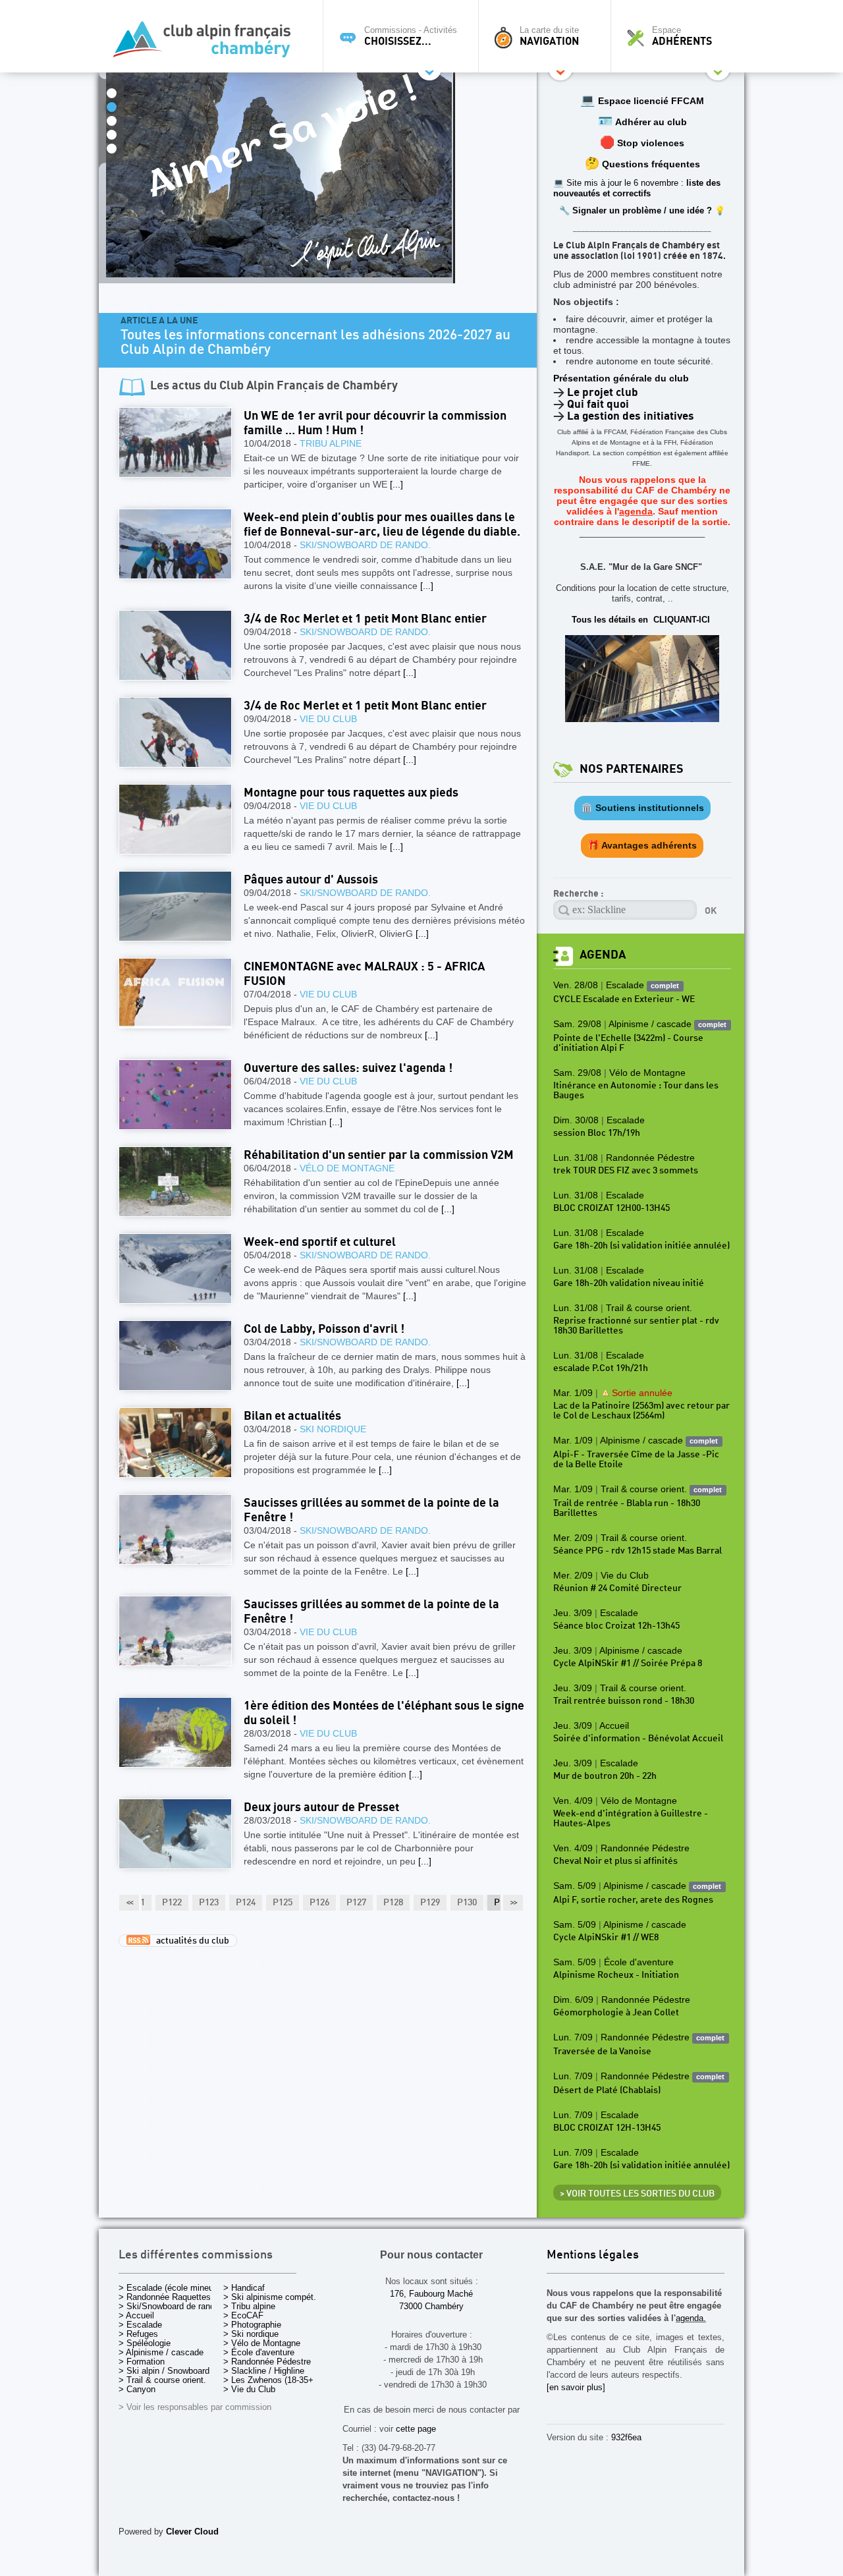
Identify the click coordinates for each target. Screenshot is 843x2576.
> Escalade (140, 2325)
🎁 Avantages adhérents (642, 845)
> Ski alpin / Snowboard (164, 2371)
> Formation (142, 2362)
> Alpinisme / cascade (161, 2352)
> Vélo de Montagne (262, 2343)
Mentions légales (593, 2255)
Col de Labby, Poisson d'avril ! (324, 1329)
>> (513, 1903)
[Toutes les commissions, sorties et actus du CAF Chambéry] (207, 43)
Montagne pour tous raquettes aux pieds (351, 793)
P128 (393, 1903)
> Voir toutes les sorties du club (637, 2194)
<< (129, 1903)
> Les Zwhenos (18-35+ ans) (278, 2380)
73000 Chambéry (431, 2306)
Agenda (603, 955)
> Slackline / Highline (264, 2371)
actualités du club (190, 1941)
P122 (172, 1903)
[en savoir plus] (576, 2387)
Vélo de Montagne (347, 1168)
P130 (467, 1903)
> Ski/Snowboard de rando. (170, 2306)
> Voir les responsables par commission (195, 2407)
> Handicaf (244, 2288)
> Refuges (138, 2334)
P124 (246, 1903)
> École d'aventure (259, 2352)
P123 (209, 1903)
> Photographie (252, 2325)
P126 (319, 1903)
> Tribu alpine (249, 2306)
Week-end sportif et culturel (320, 1242)
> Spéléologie (145, 2343)
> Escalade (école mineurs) (171, 2288)
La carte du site (549, 36)
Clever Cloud (192, 2532)
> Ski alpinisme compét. (270, 2297)
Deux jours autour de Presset (321, 1807)
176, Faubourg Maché (431, 2294)
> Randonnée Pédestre (267, 2362)
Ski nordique (333, 1429)
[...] (396, 484)
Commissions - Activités (411, 36)
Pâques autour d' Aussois (311, 880)
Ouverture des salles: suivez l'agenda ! (348, 1068)
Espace (682, 36)
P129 (430, 1903)
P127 (356, 1903)
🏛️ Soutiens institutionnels (642, 808)
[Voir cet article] (175, 442)
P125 (283, 1903)
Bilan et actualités (292, 1416)
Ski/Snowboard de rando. (365, 545)
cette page (416, 2429)
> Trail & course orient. (162, 2380)
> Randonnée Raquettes (165, 2297)
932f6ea (626, 2437)
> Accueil (136, 2315)
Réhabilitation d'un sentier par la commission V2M (379, 1155)
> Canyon (137, 2389)
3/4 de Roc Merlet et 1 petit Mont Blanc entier (365, 619)
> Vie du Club (249, 2389)
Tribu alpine (331, 443)
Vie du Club (328, 719)
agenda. (691, 2318)
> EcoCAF (243, 2315)
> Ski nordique (251, 2334)
